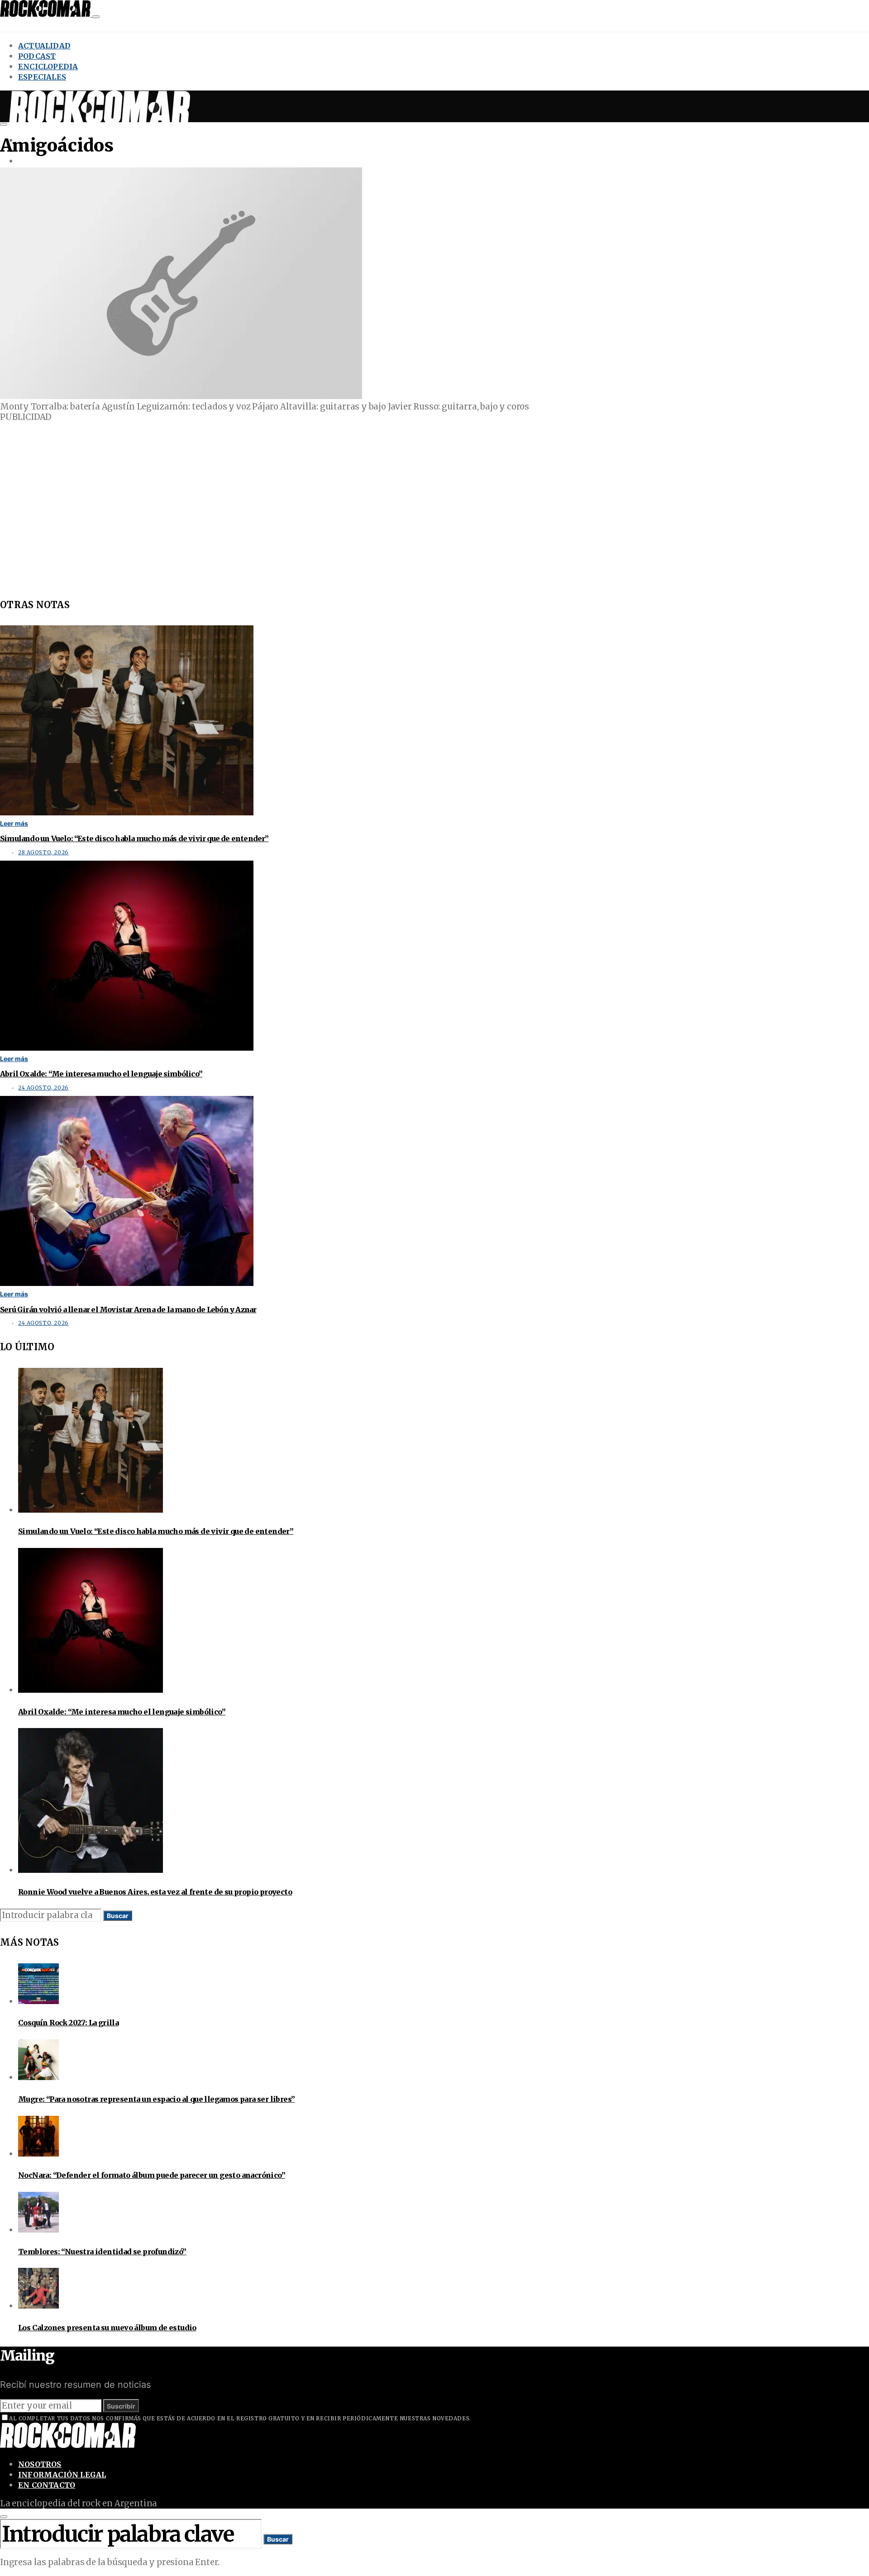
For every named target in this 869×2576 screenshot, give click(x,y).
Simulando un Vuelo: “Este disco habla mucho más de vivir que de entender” (134, 838)
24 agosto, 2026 (43, 1088)
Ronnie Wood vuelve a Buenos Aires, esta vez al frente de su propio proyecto (155, 1892)
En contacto (47, 2485)
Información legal (62, 2475)
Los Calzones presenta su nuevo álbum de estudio (107, 2328)
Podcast (37, 56)
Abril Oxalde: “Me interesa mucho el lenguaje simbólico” (101, 1074)
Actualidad (44, 46)
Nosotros (40, 2464)
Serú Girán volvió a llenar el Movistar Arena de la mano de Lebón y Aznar (128, 1309)
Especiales (42, 77)
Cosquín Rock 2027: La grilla (68, 2023)
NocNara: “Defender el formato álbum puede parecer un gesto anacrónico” (152, 2175)
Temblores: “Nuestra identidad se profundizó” (102, 2252)
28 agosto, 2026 (43, 852)
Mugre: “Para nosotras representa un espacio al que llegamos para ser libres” (156, 2099)
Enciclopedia (48, 67)
